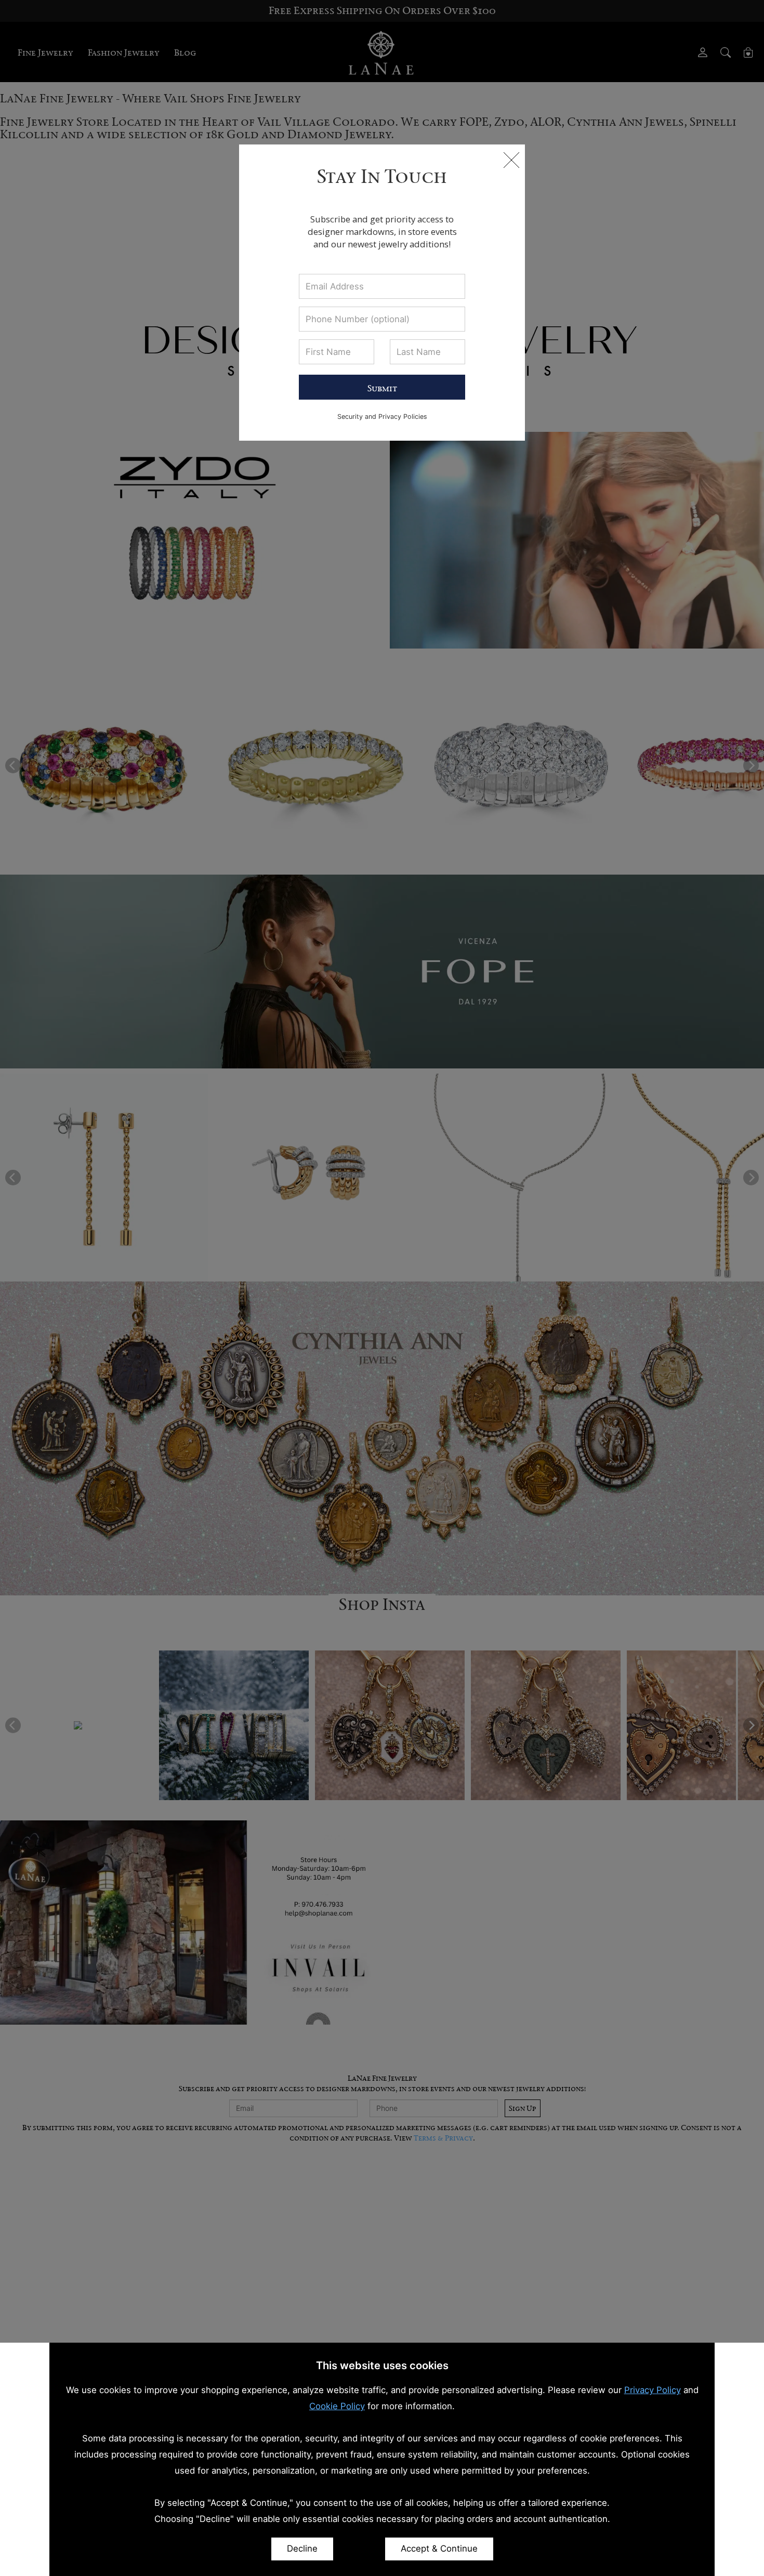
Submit (382, 388)
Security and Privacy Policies (382, 417)
